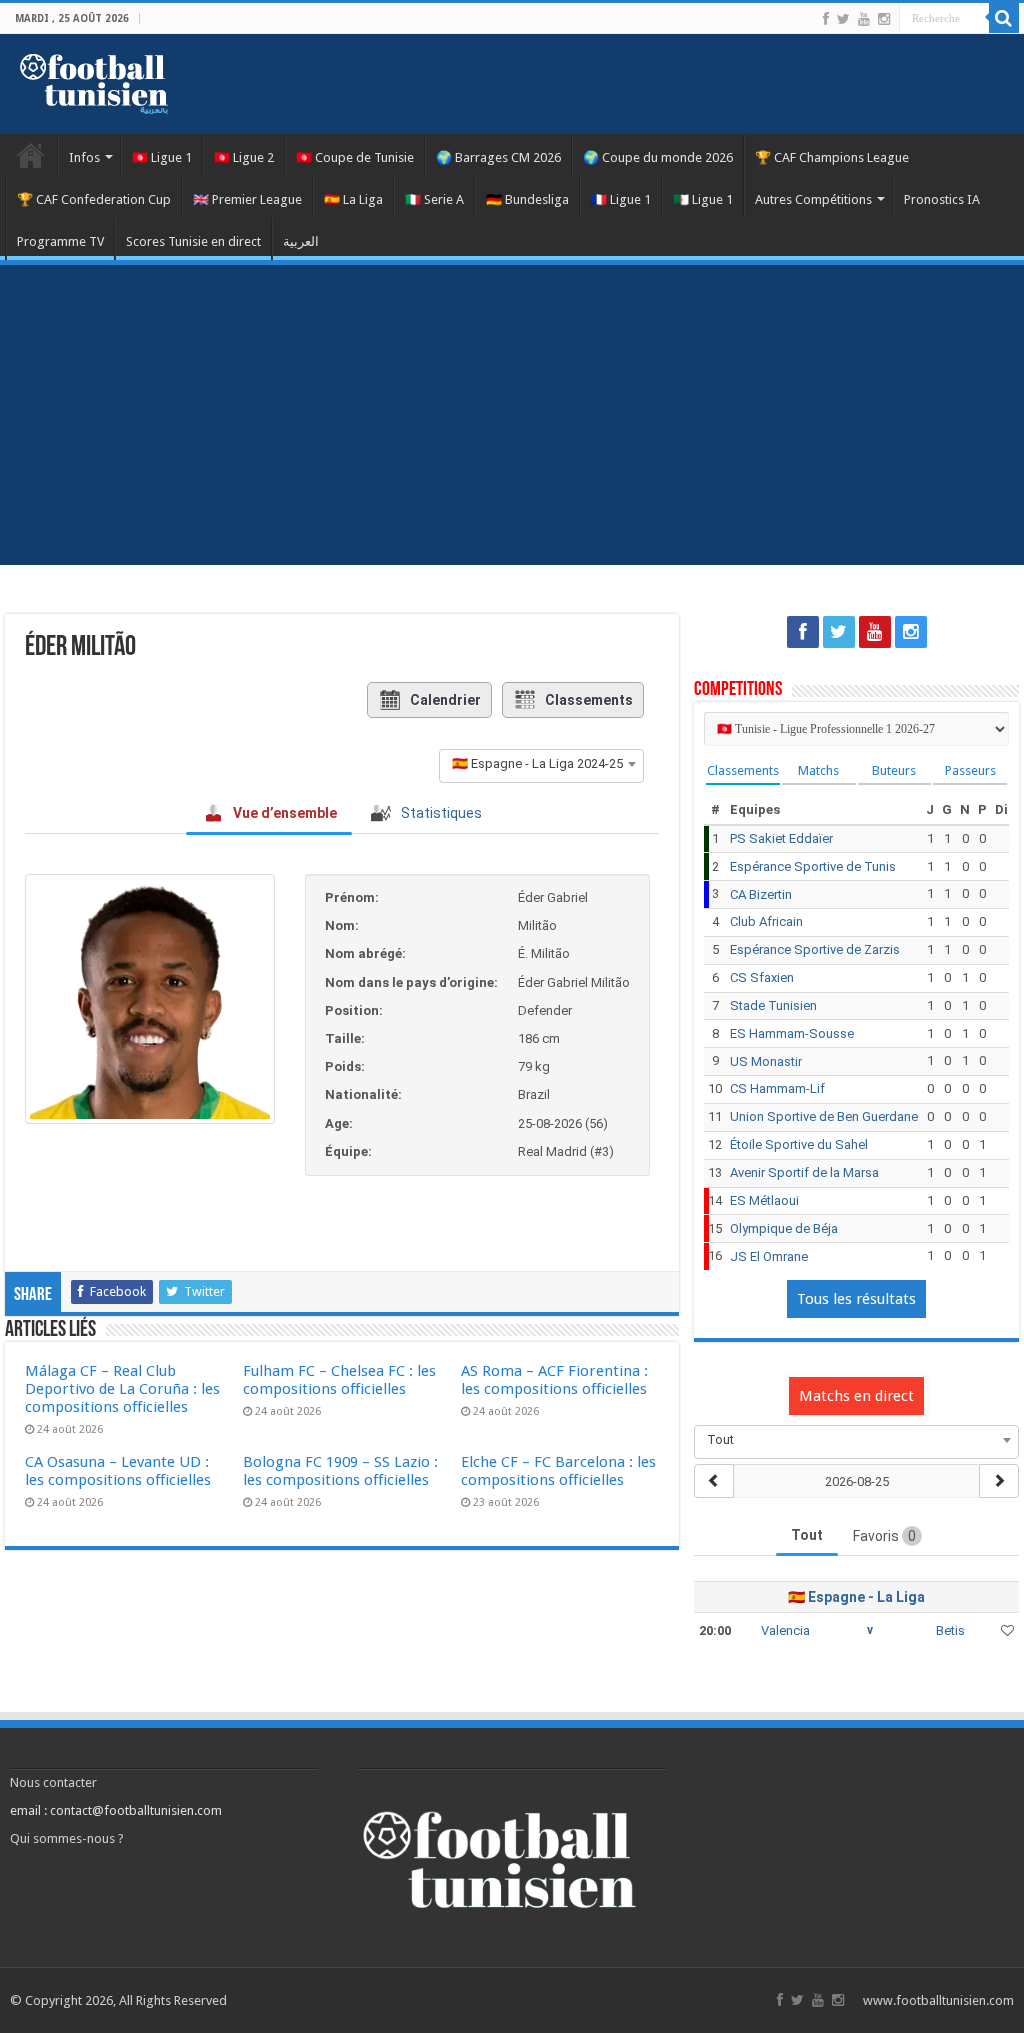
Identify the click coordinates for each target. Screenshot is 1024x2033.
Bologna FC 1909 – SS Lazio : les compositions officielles (340, 1471)
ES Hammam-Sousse (792, 1033)
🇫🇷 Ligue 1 (621, 199)
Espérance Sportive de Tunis (813, 866)
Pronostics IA (942, 199)
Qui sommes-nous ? (67, 1838)
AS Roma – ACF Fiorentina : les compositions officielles (554, 1380)
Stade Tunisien (773, 1005)
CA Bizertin (761, 894)
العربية (301, 241)
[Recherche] (1004, 18)
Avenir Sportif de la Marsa (804, 1172)
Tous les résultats (856, 1299)
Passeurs (970, 770)
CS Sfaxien (762, 977)
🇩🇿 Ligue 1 (703, 199)
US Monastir (766, 1061)
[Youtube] (864, 19)
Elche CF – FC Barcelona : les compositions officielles (558, 1471)
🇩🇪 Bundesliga (527, 199)
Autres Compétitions (813, 199)
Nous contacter (53, 1782)
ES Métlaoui (764, 1200)
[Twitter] (843, 19)
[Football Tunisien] (94, 80)
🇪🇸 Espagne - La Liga (856, 1597)
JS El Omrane (769, 1256)
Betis (950, 1630)
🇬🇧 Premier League (247, 199)
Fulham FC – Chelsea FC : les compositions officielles (339, 1380)
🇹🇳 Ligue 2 (244, 157)
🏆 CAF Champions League (832, 157)
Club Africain (766, 921)
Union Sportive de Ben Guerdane (824, 1116)
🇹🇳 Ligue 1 (162, 157)
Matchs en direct (856, 1396)
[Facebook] (826, 19)
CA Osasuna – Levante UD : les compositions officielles (118, 1471)
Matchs (818, 770)
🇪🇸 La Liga (353, 199)
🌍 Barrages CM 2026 (498, 157)
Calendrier (445, 700)
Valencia (785, 1630)
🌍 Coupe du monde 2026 (658, 157)
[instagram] (884, 19)
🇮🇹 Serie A (434, 199)
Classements (589, 700)
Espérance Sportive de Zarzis (815, 949)
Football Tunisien (31, 155)
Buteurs (894, 770)
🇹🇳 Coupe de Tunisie (355, 157)
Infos (84, 157)
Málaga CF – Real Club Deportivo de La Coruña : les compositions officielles (122, 1389)
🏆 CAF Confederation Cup (94, 199)
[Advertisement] (512, 415)
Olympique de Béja (784, 1228)
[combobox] (541, 764)
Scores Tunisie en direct (193, 241)
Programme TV (60, 241)
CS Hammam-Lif (777, 1088)
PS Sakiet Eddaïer (781, 838)
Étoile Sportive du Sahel (799, 1144)
